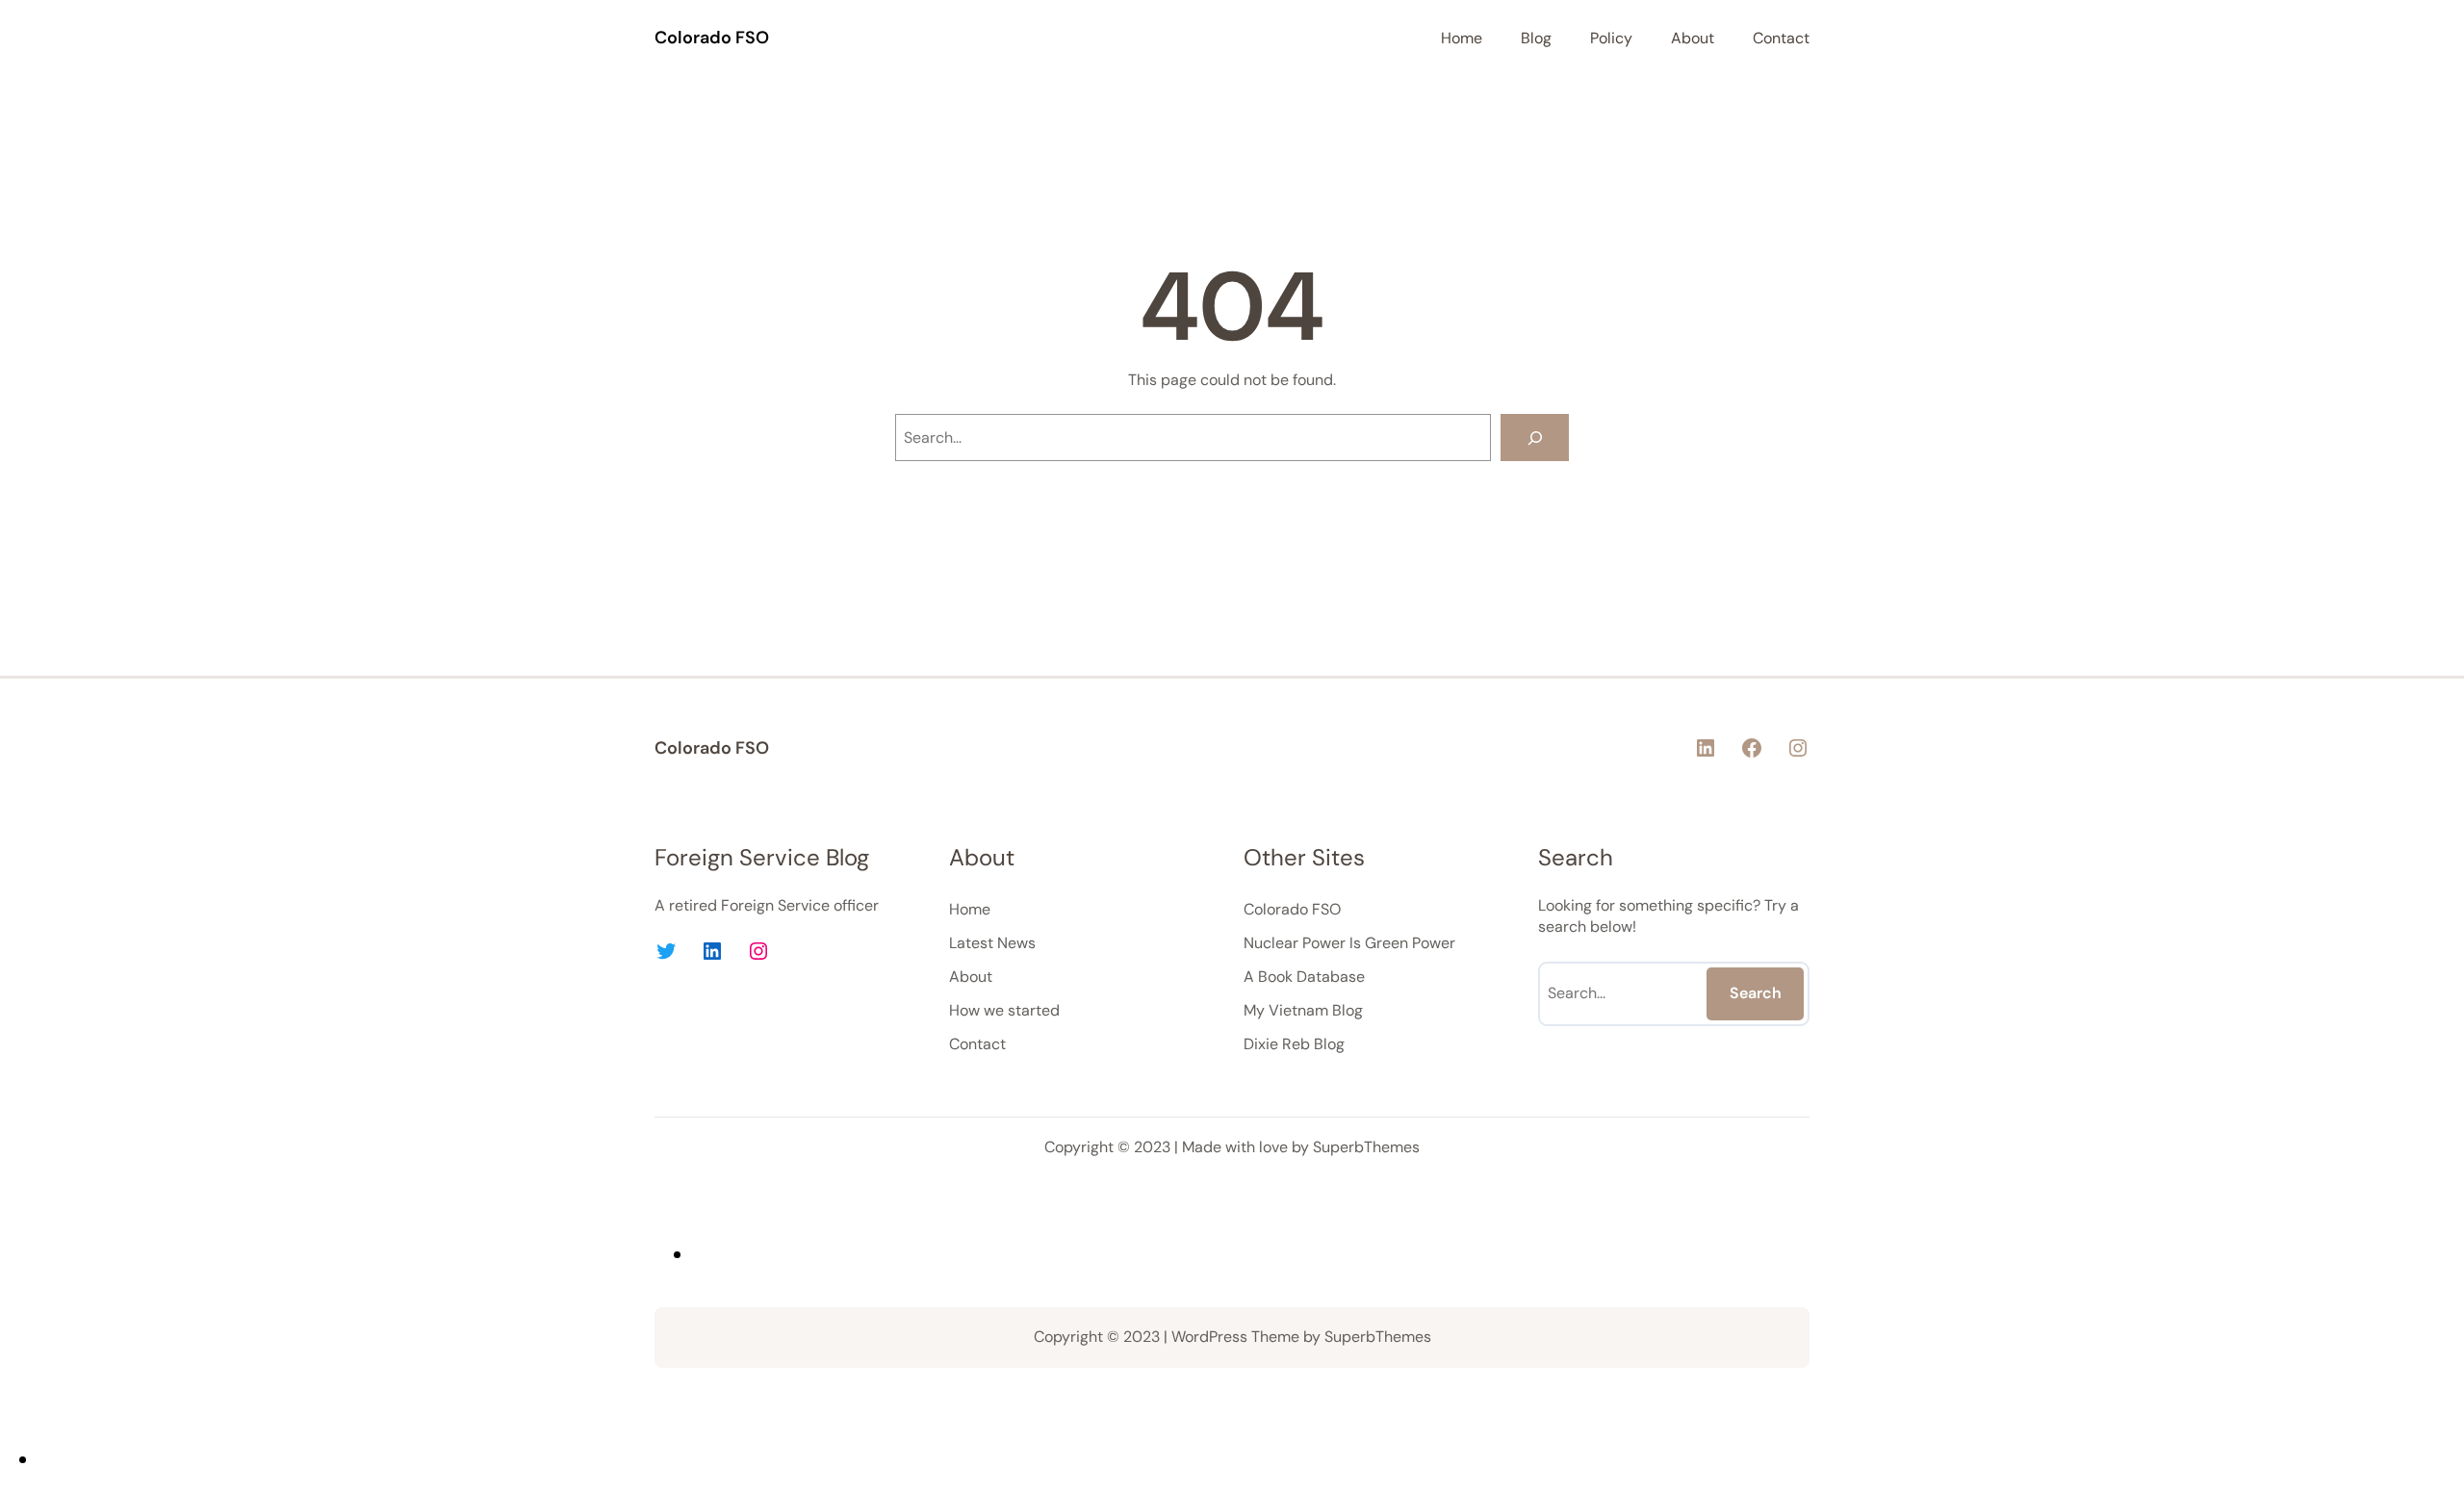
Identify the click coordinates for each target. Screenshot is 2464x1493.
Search (1756, 993)
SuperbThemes (1366, 1147)
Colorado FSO (712, 38)
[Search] (1535, 438)
